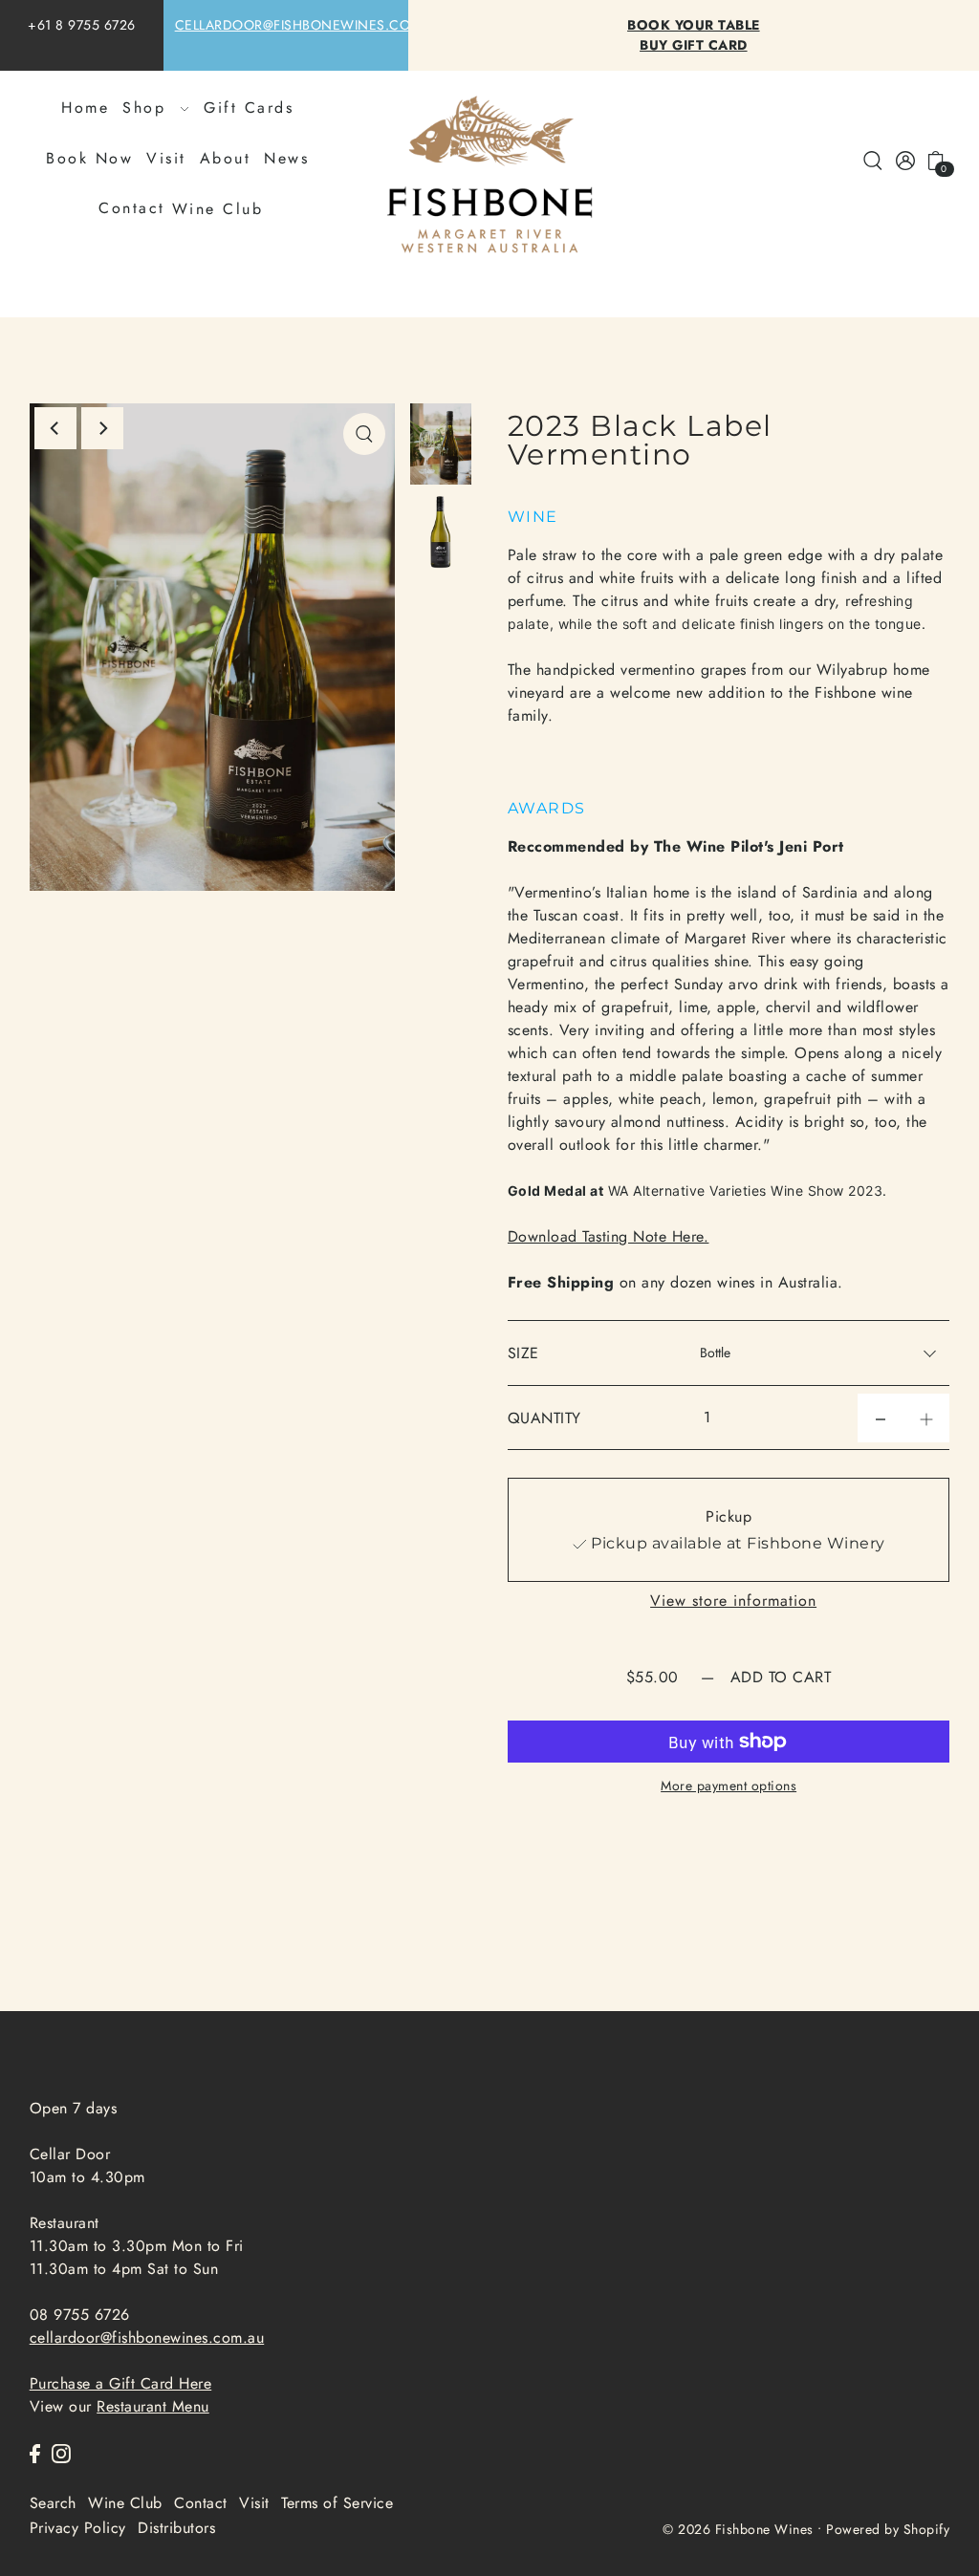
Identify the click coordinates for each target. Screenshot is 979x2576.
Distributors (176, 2528)
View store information (733, 1601)
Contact (201, 2503)
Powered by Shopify (888, 2529)
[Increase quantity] (926, 1418)
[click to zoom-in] (364, 434)
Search (53, 2503)
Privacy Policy (78, 2528)
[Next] (102, 428)
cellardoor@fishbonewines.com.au (310, 25)
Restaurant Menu (153, 2406)
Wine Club (218, 210)
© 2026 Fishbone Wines (738, 2529)
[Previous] (55, 428)
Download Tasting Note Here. (609, 1236)
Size (523, 1353)
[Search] (874, 159)
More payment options (729, 1786)
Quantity (544, 1418)
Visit (254, 2503)
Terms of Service (337, 2503)
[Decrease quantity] (881, 1418)
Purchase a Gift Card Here (121, 2383)
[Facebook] (35, 2453)
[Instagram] (61, 2453)
